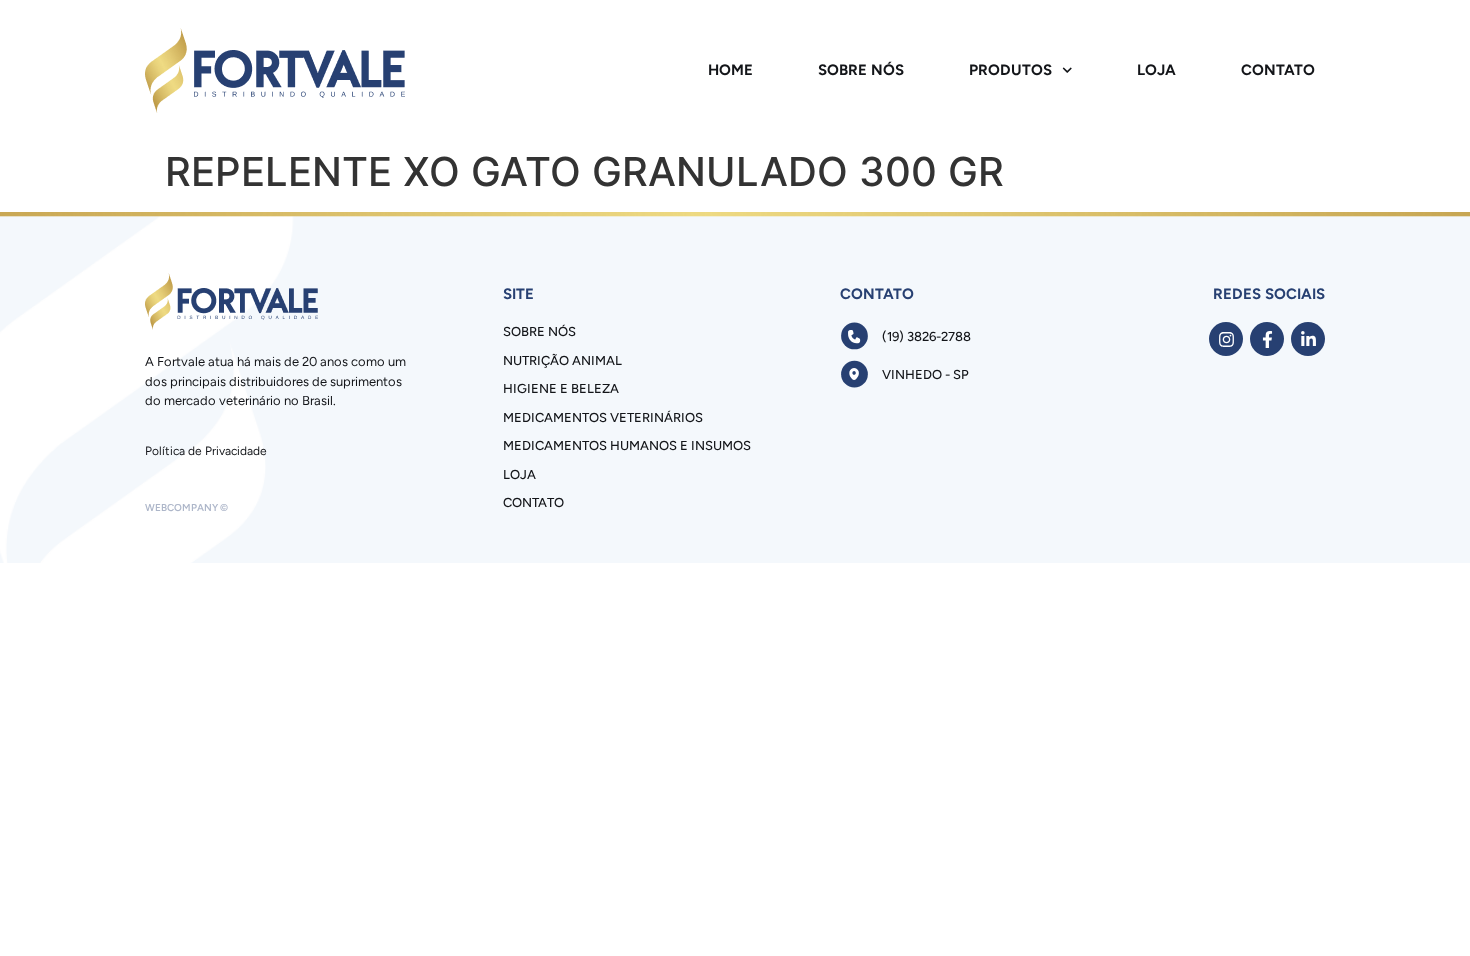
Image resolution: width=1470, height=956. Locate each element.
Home (730, 70)
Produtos (1010, 70)
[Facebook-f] (1267, 339)
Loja (1156, 70)
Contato (1278, 70)
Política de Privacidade (206, 451)
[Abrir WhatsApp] (1420, 905)
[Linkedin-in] (1308, 339)
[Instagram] (1226, 339)
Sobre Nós (861, 70)
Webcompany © (186, 507)
